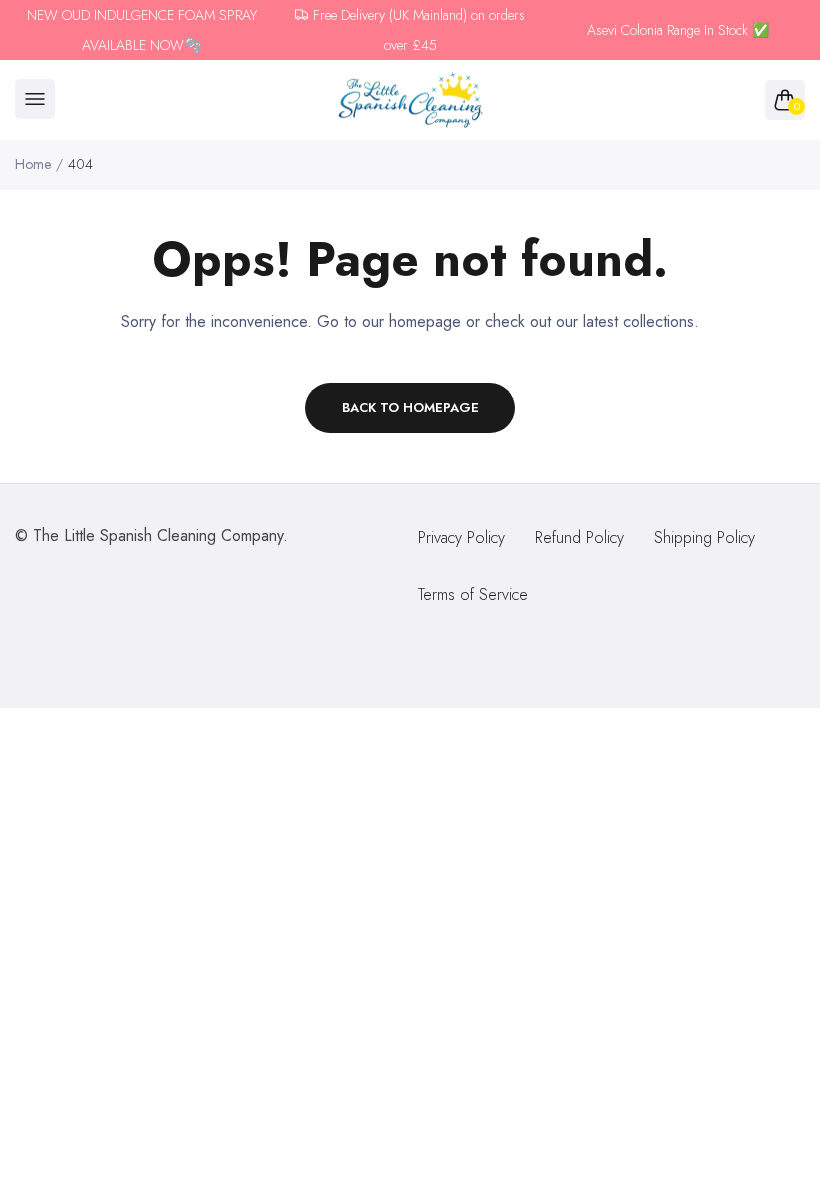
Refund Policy (579, 537)
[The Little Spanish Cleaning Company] (410, 100)
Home (33, 164)
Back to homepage (410, 407)
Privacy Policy (461, 537)
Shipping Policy (704, 537)
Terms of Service (473, 594)
